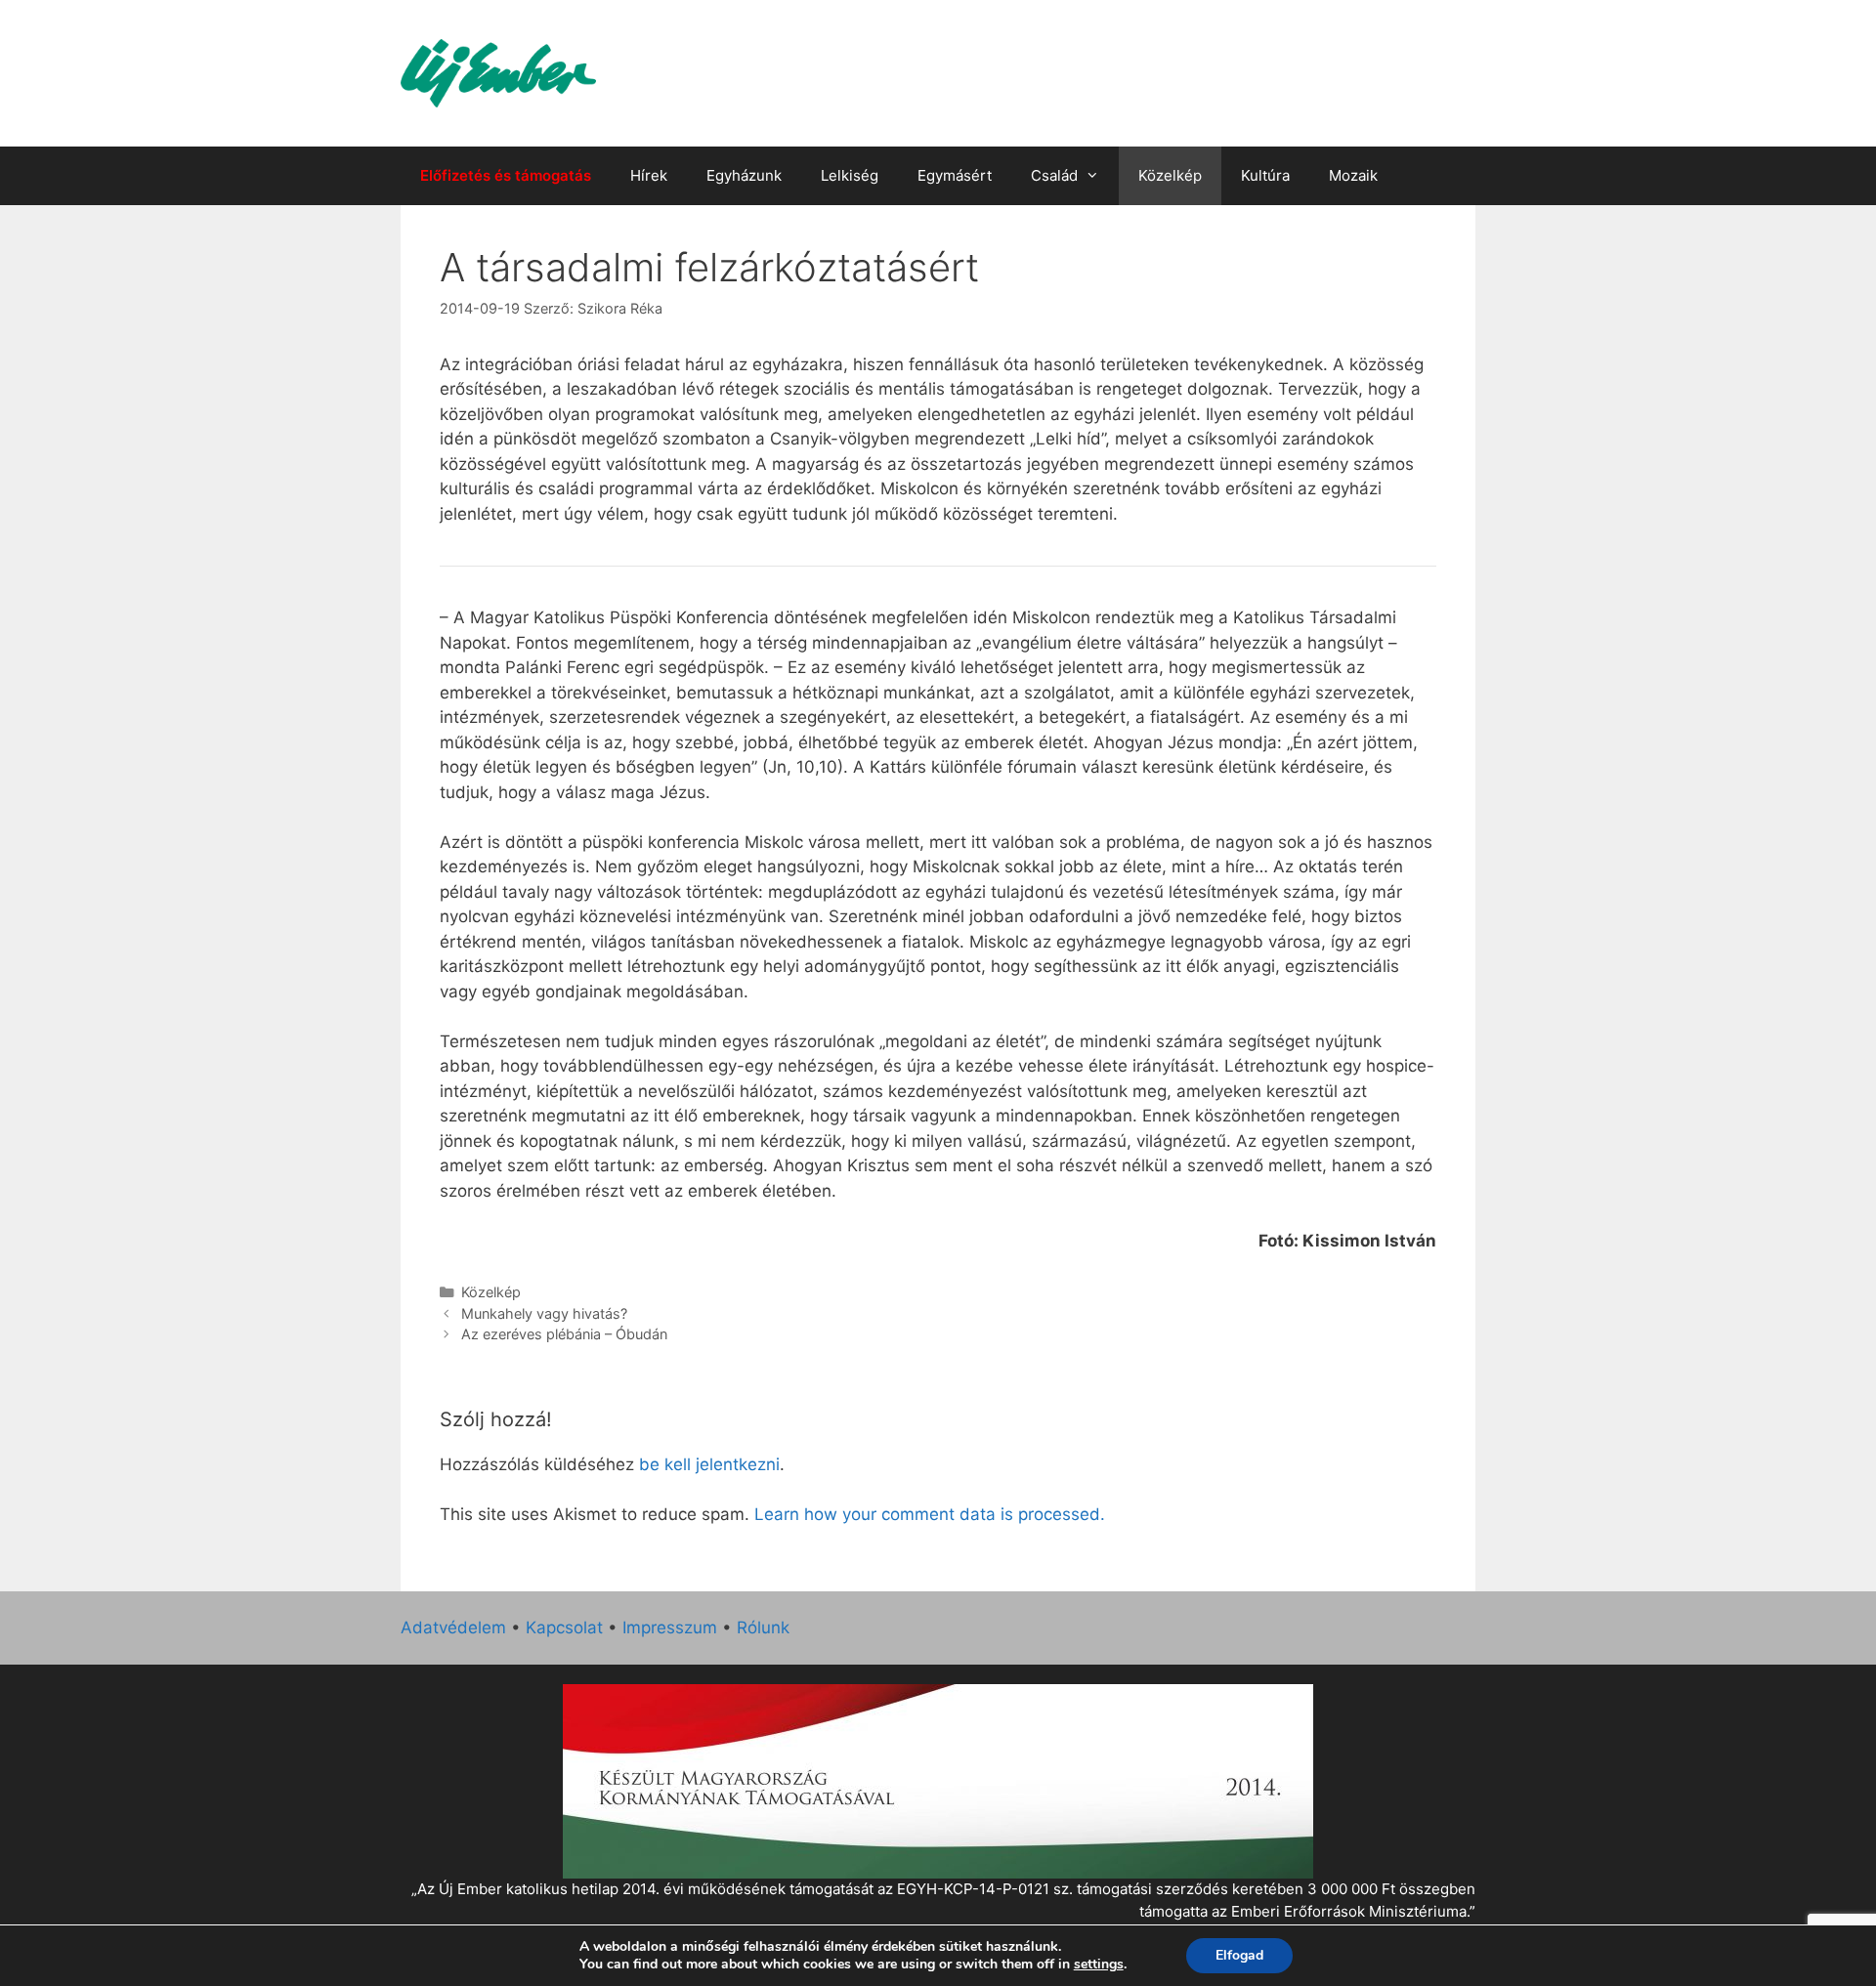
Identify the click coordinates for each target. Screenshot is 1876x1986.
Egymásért (955, 175)
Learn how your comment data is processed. (930, 1514)
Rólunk (763, 1627)
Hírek (649, 175)
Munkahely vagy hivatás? (544, 1313)
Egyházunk (744, 175)
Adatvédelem (453, 1627)
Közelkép (1170, 175)
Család (1054, 175)
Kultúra (1265, 175)
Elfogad (1239, 1955)
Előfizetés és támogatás (506, 175)
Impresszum (670, 1627)
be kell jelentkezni (709, 1464)
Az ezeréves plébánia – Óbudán (564, 1334)
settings (1099, 1965)
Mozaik (1353, 175)
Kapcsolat (564, 1627)
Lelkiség (850, 175)
